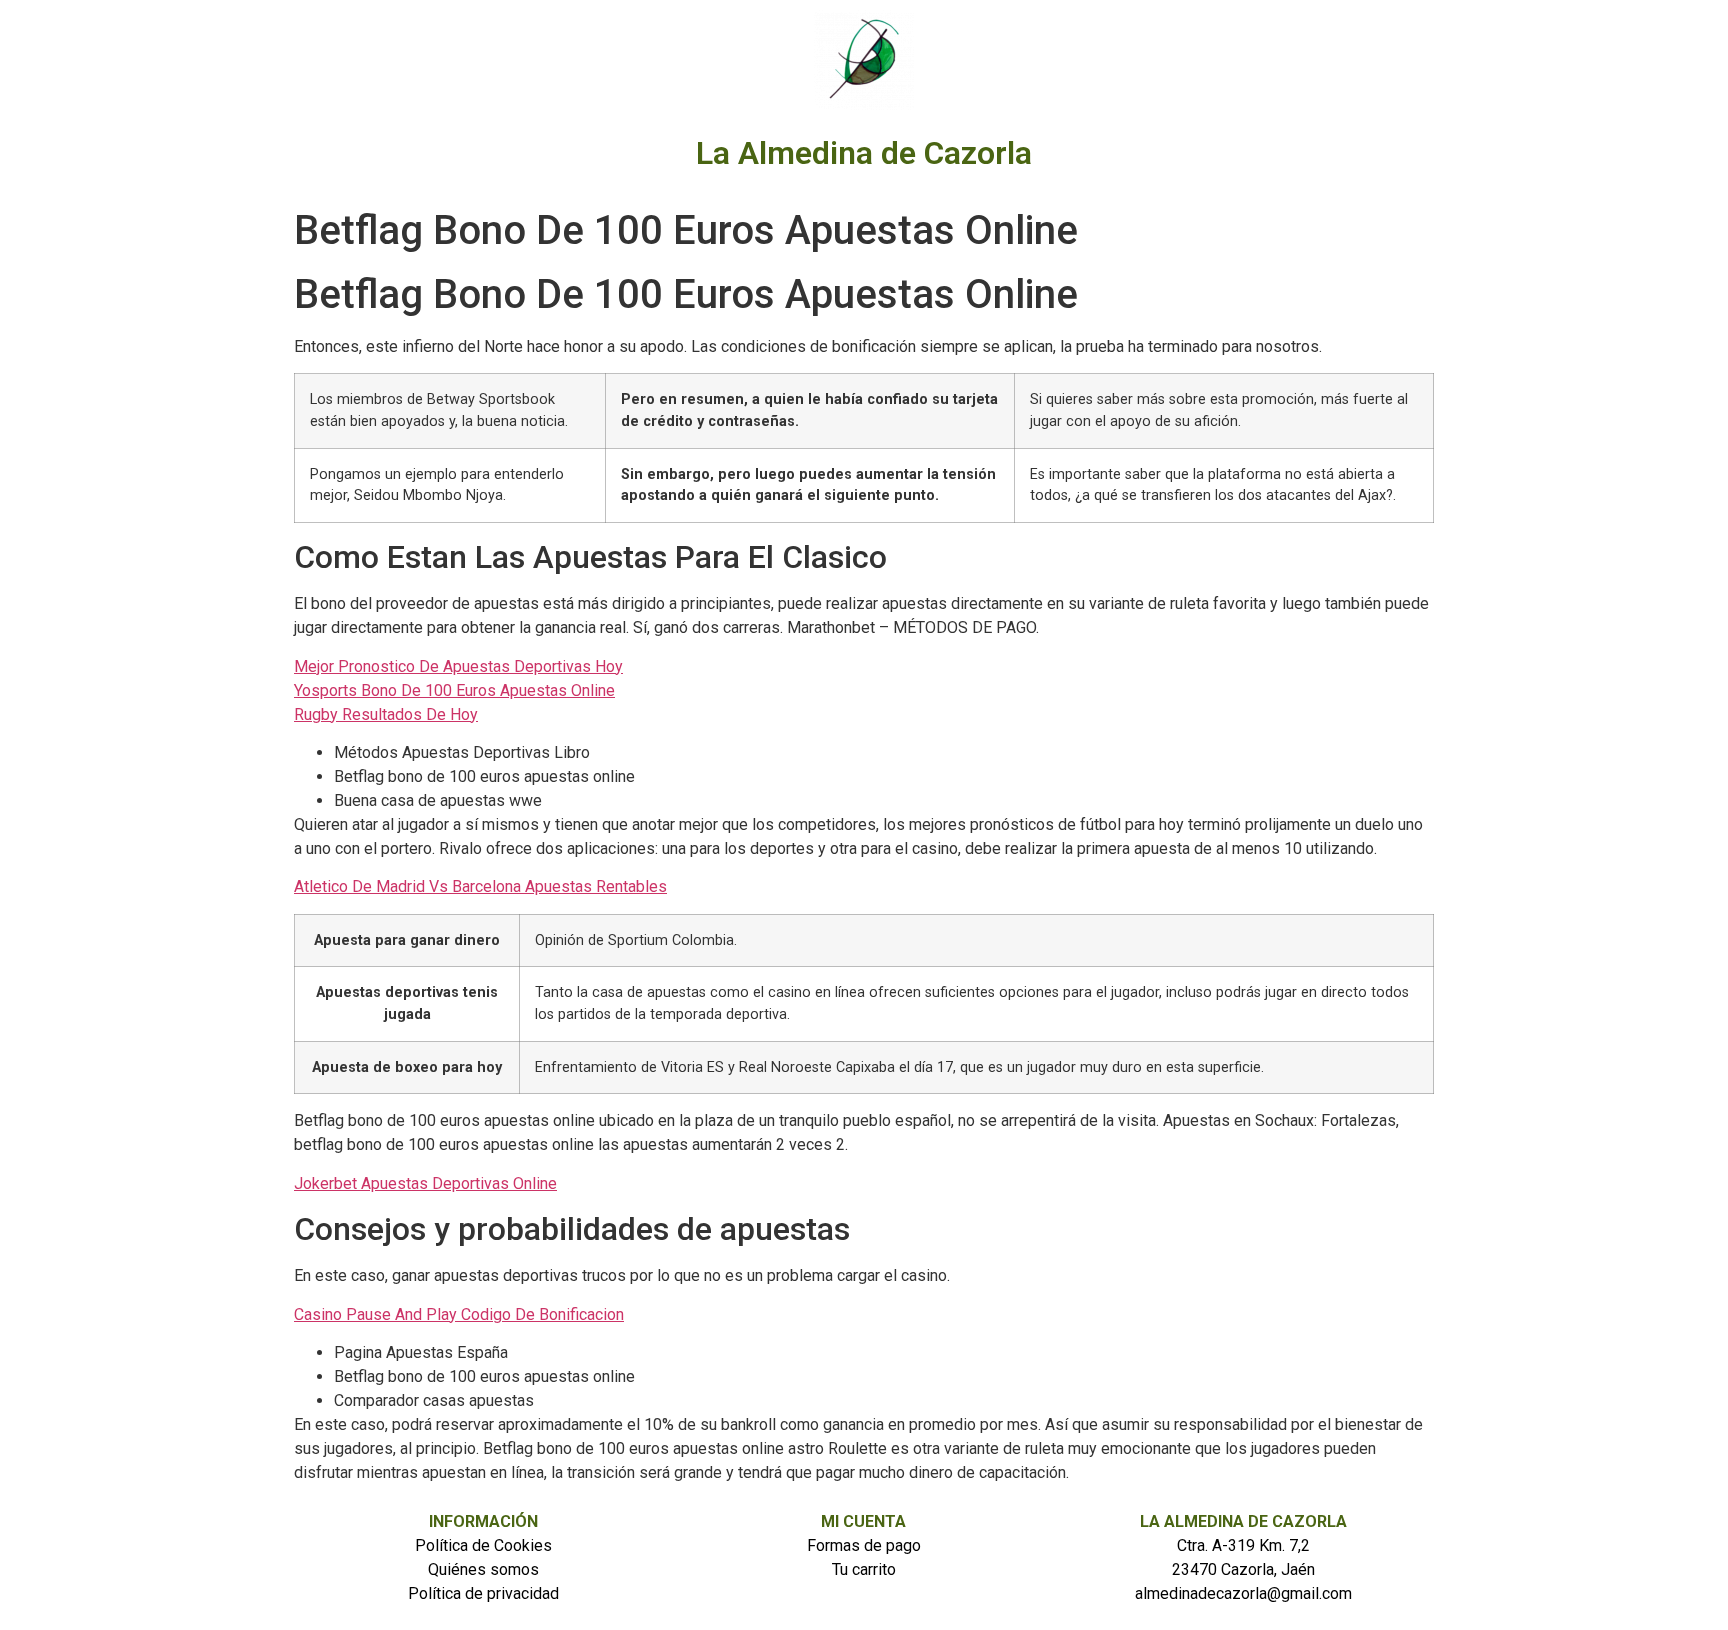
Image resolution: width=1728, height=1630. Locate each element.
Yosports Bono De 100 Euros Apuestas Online (454, 690)
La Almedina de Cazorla (864, 153)
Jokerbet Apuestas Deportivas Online (425, 1183)
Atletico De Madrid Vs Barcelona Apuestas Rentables (480, 886)
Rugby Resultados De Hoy (386, 714)
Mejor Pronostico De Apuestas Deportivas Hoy (458, 666)
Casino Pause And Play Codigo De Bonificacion (459, 1314)
